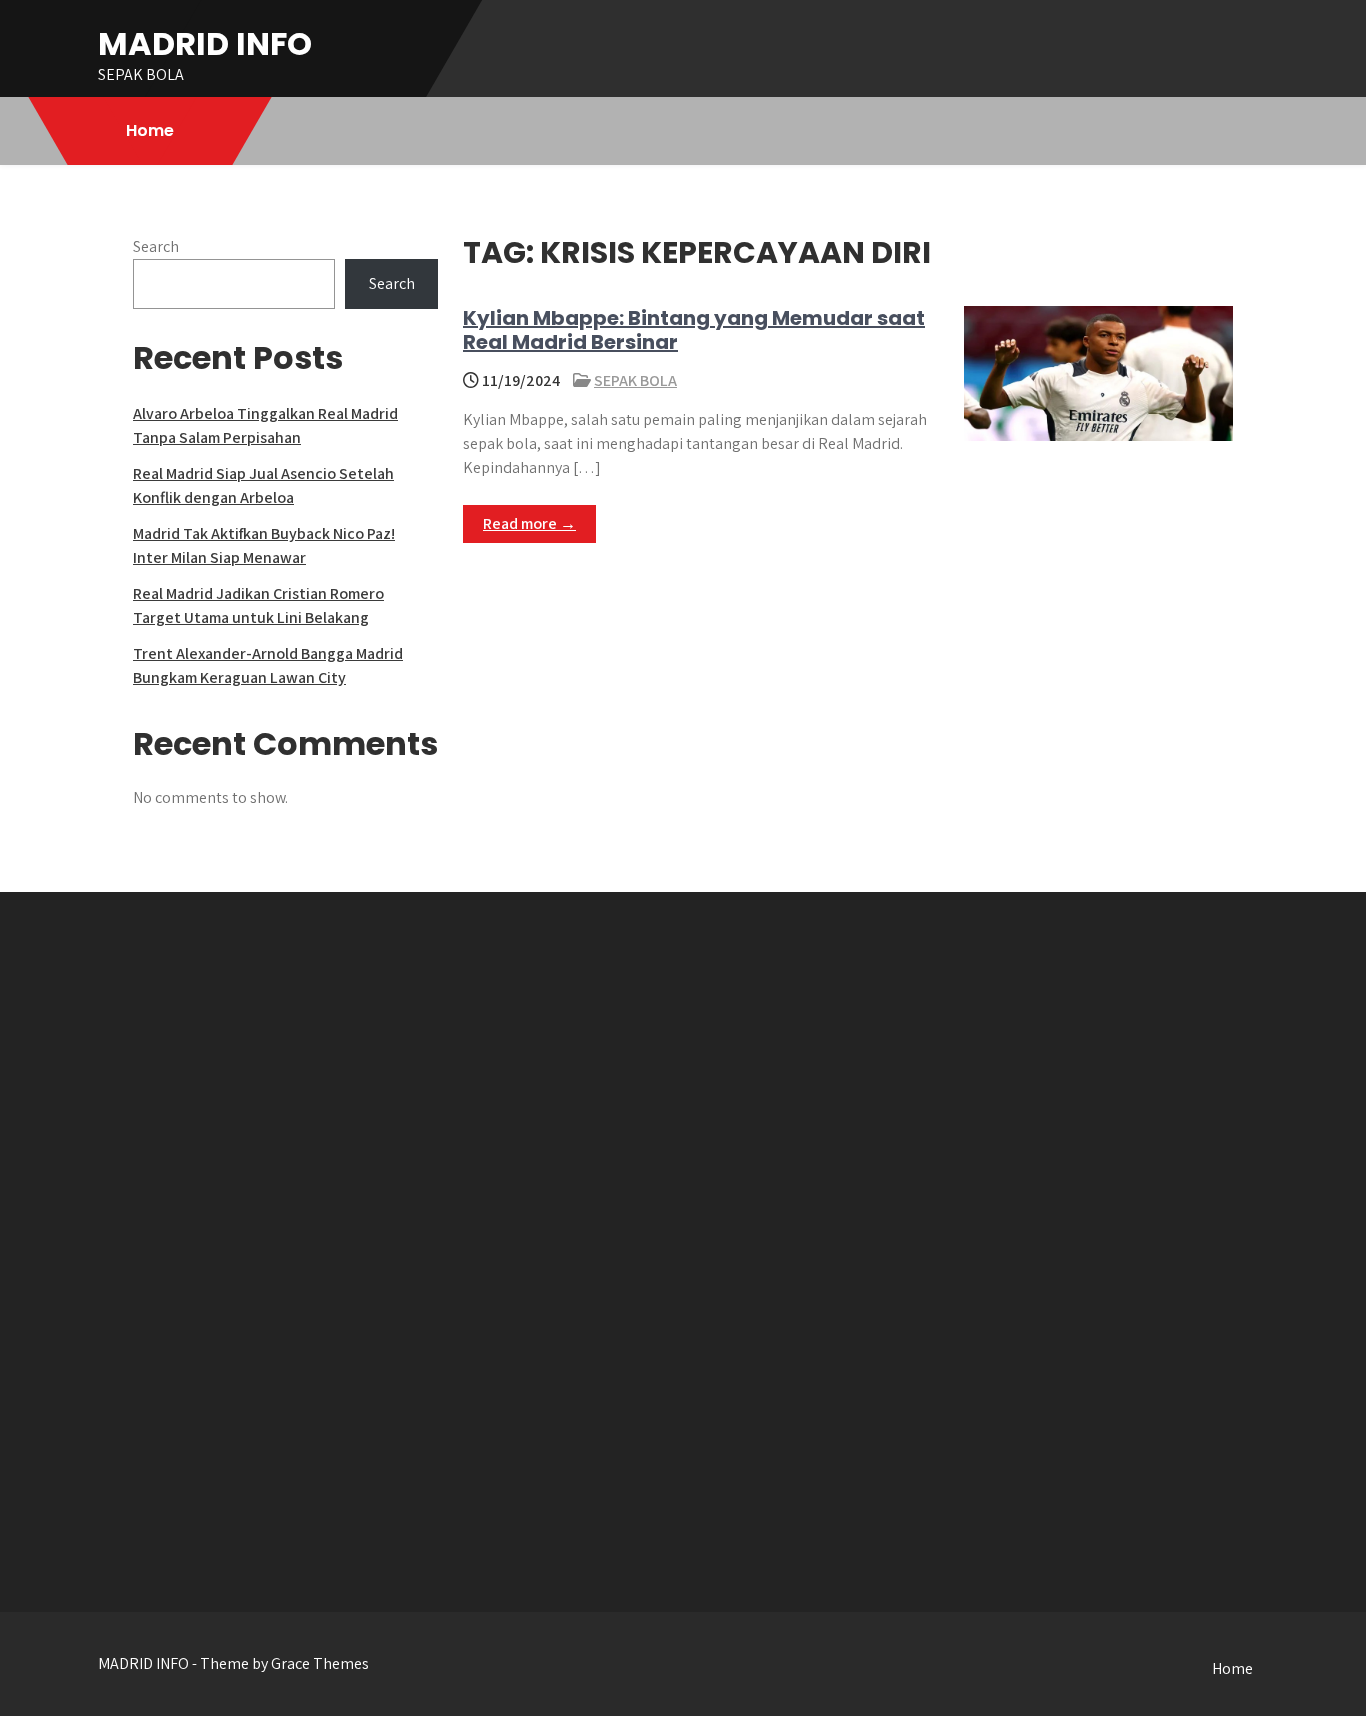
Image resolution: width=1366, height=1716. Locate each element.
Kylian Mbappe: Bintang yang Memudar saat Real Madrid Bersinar (694, 330)
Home (150, 130)
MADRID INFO (205, 43)
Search (156, 246)
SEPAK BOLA (635, 380)
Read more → (529, 523)
